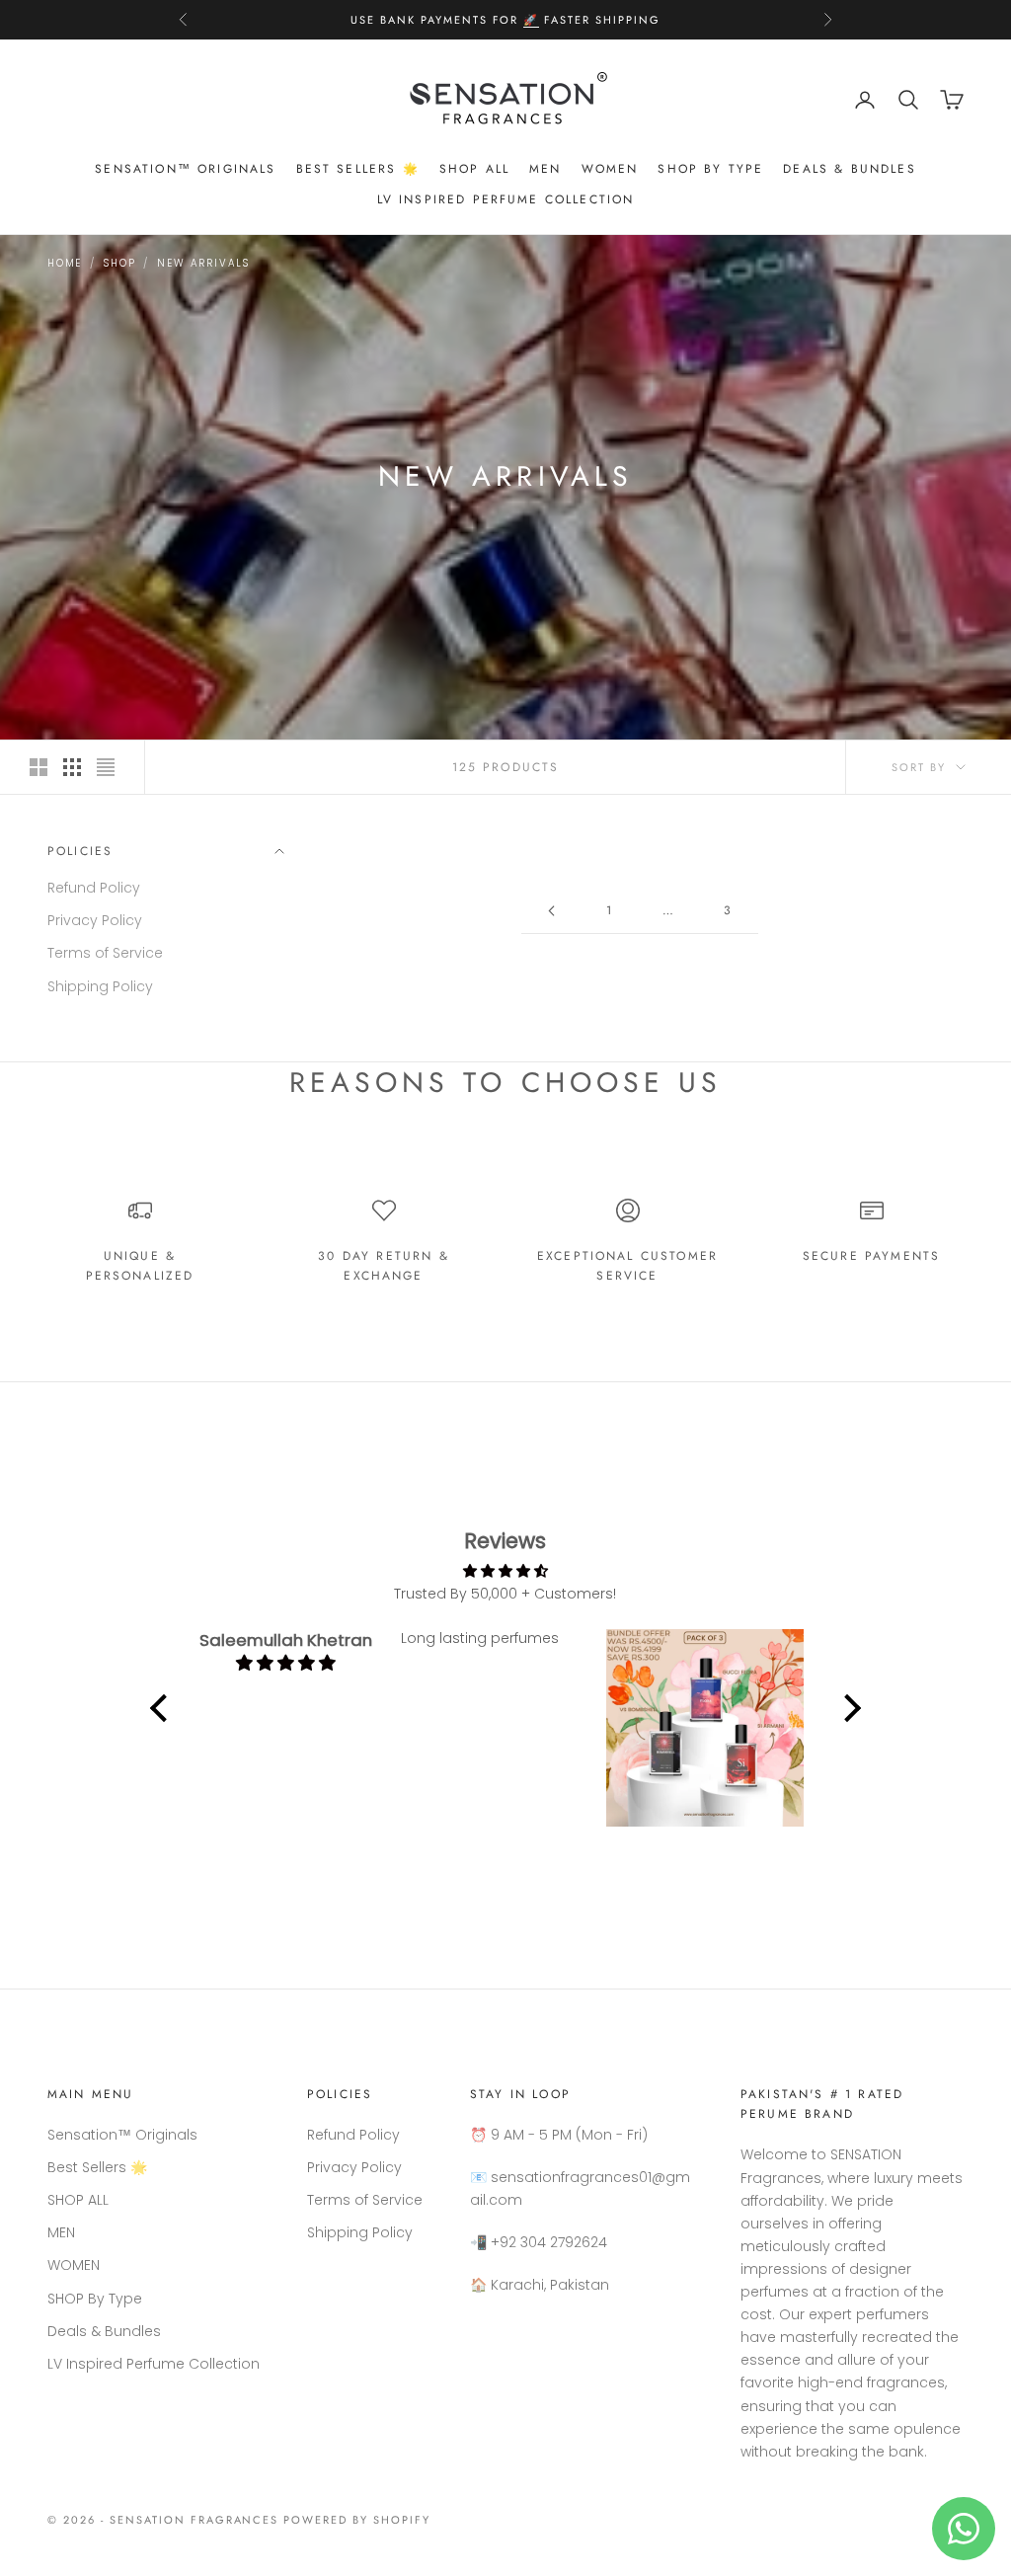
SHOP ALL (474, 169)
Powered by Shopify (357, 2520)
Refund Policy (94, 888)
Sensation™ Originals (185, 169)
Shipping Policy (100, 986)
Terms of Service (105, 953)
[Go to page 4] (551, 911)
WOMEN (610, 169)
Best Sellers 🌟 (358, 169)
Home (65, 263)
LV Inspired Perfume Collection (506, 199)
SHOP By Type (710, 169)
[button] (164, 1708)
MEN (545, 169)
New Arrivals (203, 263)
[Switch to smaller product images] (72, 767)
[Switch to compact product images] (106, 767)
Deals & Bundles (849, 169)
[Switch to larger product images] (39, 767)
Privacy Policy (95, 920)
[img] (505, 1571)
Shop (119, 263)
